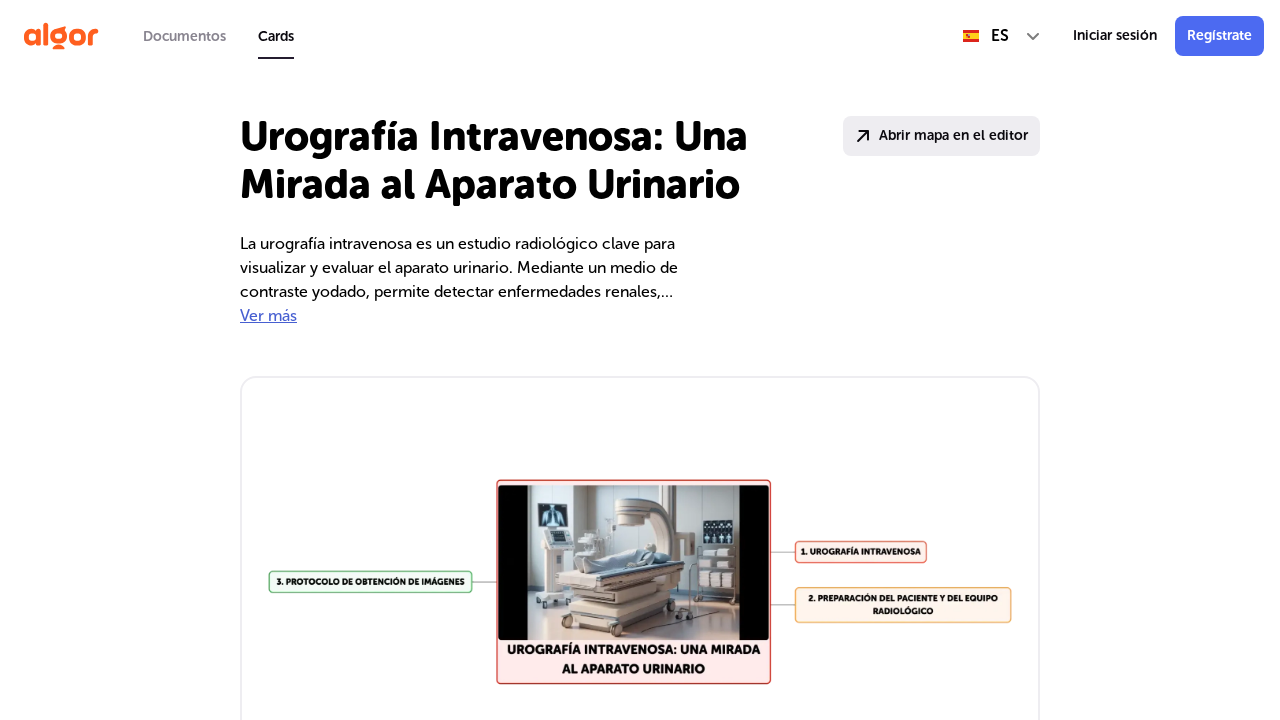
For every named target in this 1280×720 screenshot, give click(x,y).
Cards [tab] (276, 36)
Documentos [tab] (184, 36)
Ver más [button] (268, 315)
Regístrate (1219, 35)
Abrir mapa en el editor (953, 135)
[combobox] (1002, 36)
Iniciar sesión (1115, 35)
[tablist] (218, 36)
